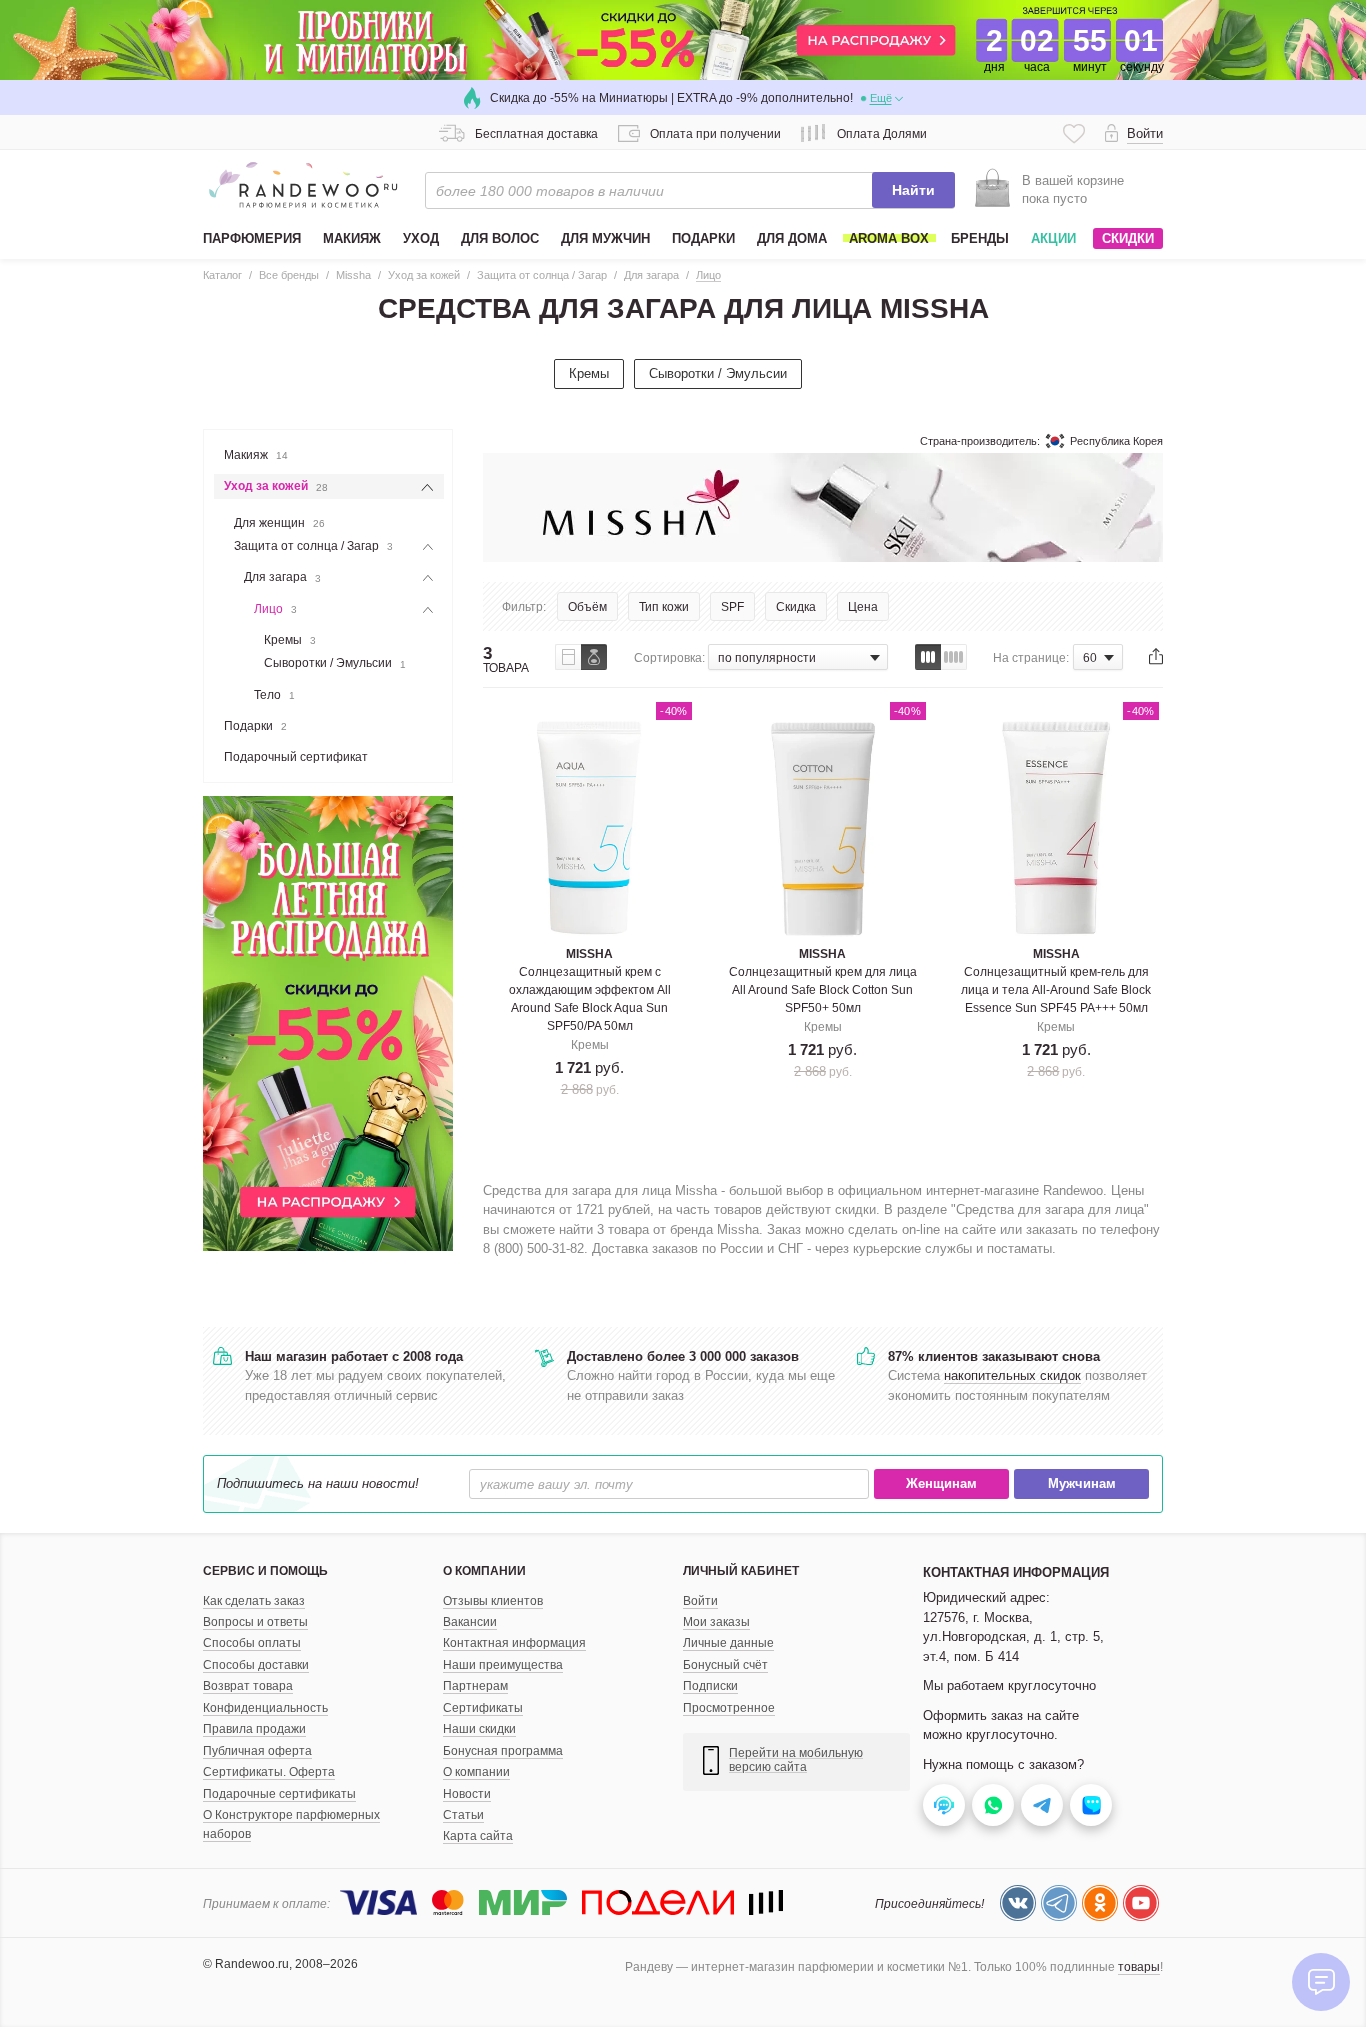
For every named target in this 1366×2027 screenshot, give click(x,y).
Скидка (796, 607)
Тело (274, 695)
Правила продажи (254, 1729)
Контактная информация (514, 1643)
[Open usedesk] (944, 1805)
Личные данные (728, 1643)
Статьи (463, 1815)
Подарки (255, 726)
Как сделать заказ (254, 1601)
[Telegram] (1059, 1903)
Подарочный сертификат (296, 757)
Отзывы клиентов (493, 1601)
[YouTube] (1141, 1903)
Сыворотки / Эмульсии (718, 373)
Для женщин (279, 523)
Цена (863, 607)
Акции (1053, 238)
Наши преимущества (503, 1665)
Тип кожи (664, 607)
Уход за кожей (276, 486)
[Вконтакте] (1018, 1903)
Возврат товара (248, 1686)
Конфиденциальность (265, 1708)
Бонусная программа (503, 1751)
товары (1139, 1967)
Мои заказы (716, 1622)
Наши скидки (479, 1729)
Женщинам (941, 1484)
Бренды (980, 238)
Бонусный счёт (725, 1665)
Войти (700, 1601)
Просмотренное (729, 1708)
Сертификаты (483, 1708)
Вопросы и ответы (255, 1622)
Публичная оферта (257, 1751)
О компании (476, 1772)
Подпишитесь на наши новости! (318, 1483)
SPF (732, 607)
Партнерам (475, 1686)
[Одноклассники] (1100, 1903)
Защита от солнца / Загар (313, 546)
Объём (587, 607)
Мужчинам (1082, 1484)
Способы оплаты (252, 1643)
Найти (913, 190)
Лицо (275, 609)
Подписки (710, 1686)
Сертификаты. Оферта (269, 1772)
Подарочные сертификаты (279, 1794)
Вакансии (470, 1622)
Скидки (1128, 238)
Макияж (256, 455)
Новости (467, 1794)
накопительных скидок (1012, 1375)
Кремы (589, 373)
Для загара (282, 577)
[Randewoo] (303, 185)
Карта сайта (478, 1836)
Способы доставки (256, 1665)
